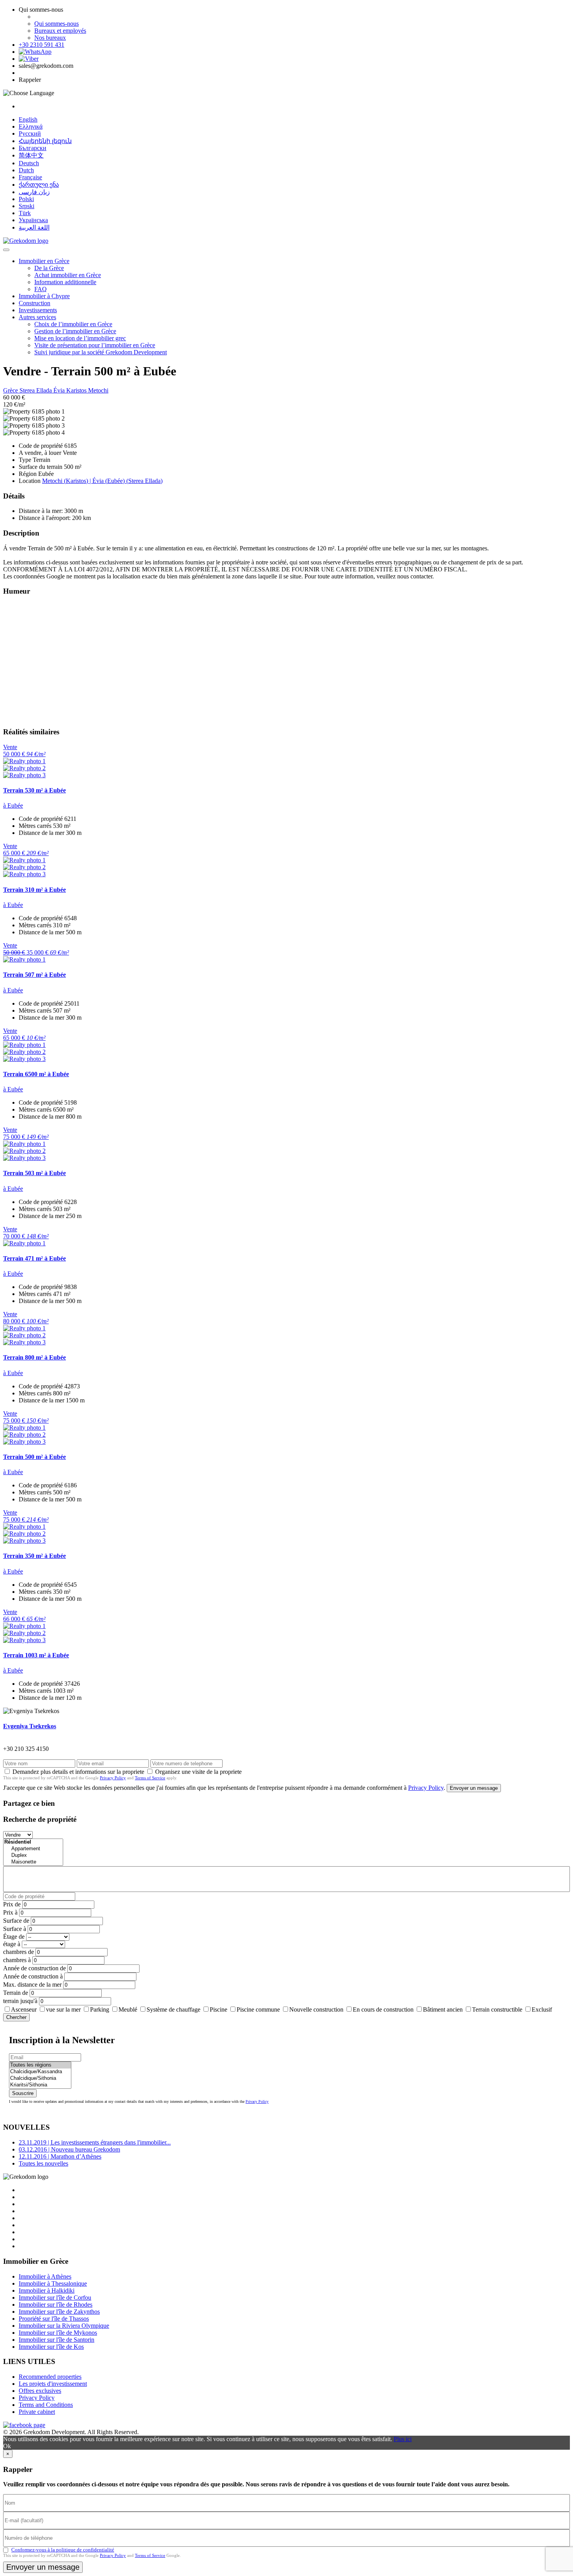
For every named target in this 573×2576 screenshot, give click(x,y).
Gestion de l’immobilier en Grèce (75, 331)
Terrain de (16, 1993)
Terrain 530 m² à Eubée (34, 790)
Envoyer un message (474, 1788)
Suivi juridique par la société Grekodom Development (101, 352)
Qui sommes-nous (57, 24)
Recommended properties (50, 2377)
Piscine (218, 2009)
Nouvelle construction (316, 2009)
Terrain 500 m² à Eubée (34, 1457)
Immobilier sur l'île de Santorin (57, 2340)
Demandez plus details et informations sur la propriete (78, 1772)
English (28, 119)
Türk (25, 213)
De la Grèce (49, 268)
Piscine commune (258, 2009)
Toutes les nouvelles (43, 2163)
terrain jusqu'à (20, 2001)
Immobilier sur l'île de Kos (51, 2347)
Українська (33, 220)
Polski (26, 199)
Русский (30, 133)
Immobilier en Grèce (44, 261)
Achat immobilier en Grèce (68, 275)
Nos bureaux (50, 38)
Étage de (14, 1937)
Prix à (10, 1912)
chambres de (19, 1952)
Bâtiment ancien (443, 2009)
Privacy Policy (113, 1778)
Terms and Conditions (46, 2405)
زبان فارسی (34, 192)
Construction (34, 303)
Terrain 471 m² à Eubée (34, 1258)
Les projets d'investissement (53, 2384)
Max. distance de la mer (32, 1985)
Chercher (16, 2017)
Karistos (77, 390)
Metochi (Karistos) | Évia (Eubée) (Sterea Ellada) (102, 481)
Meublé (128, 2009)
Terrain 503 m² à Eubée (34, 1173)
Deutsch (29, 163)
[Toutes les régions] (40, 2065)
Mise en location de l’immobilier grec (80, 338)
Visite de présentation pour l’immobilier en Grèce (95, 345)
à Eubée (13, 805)
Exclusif (542, 2009)
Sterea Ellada (36, 390)
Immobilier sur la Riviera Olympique (64, 2326)
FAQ (41, 289)
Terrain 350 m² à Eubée (34, 1556)
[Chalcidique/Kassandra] (40, 2072)
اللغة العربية (34, 227)
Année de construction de (34, 1968)
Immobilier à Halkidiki (47, 2290)
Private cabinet (37, 2412)
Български (33, 148)
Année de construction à (33, 1976)
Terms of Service (150, 1778)
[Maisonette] (33, 1862)
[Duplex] (33, 1856)
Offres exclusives (40, 2391)
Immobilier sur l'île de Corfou (55, 2298)
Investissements (38, 310)
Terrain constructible (497, 2009)
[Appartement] (33, 1849)
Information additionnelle (65, 282)
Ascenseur (24, 2009)
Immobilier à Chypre (44, 296)
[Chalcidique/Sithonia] (40, 2078)
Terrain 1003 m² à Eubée (36, 1655)
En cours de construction (383, 2009)
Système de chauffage (173, 2009)
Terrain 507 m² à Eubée (34, 975)
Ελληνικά (31, 126)
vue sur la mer (63, 2009)
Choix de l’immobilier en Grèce (73, 324)
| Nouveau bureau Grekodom (69, 2149)
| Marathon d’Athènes (60, 2156)
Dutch (26, 170)
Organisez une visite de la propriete (198, 1772)
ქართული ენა (39, 185)
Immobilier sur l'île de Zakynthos (59, 2312)
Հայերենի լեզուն (45, 141)
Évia (60, 390)
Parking (100, 2009)
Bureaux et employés (60, 31)
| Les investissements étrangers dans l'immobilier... (95, 2142)
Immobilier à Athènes (45, 2276)
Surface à (15, 1929)
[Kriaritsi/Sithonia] (40, 2085)
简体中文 (31, 155)
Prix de (12, 1904)
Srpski (27, 206)
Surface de (16, 1921)
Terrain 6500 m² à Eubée (36, 1074)
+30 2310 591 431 (42, 45)
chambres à (17, 1960)
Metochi (98, 390)
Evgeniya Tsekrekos (30, 1726)
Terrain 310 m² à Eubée (34, 890)
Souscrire (23, 2093)
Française (30, 177)
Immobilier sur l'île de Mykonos (58, 2333)
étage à (12, 1944)
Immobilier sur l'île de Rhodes (56, 2305)
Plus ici (403, 2439)
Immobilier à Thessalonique (53, 2283)
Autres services (37, 317)
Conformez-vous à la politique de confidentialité (63, 2550)
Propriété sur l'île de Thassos (54, 2319)
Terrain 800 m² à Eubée (34, 1357)
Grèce (11, 390)
